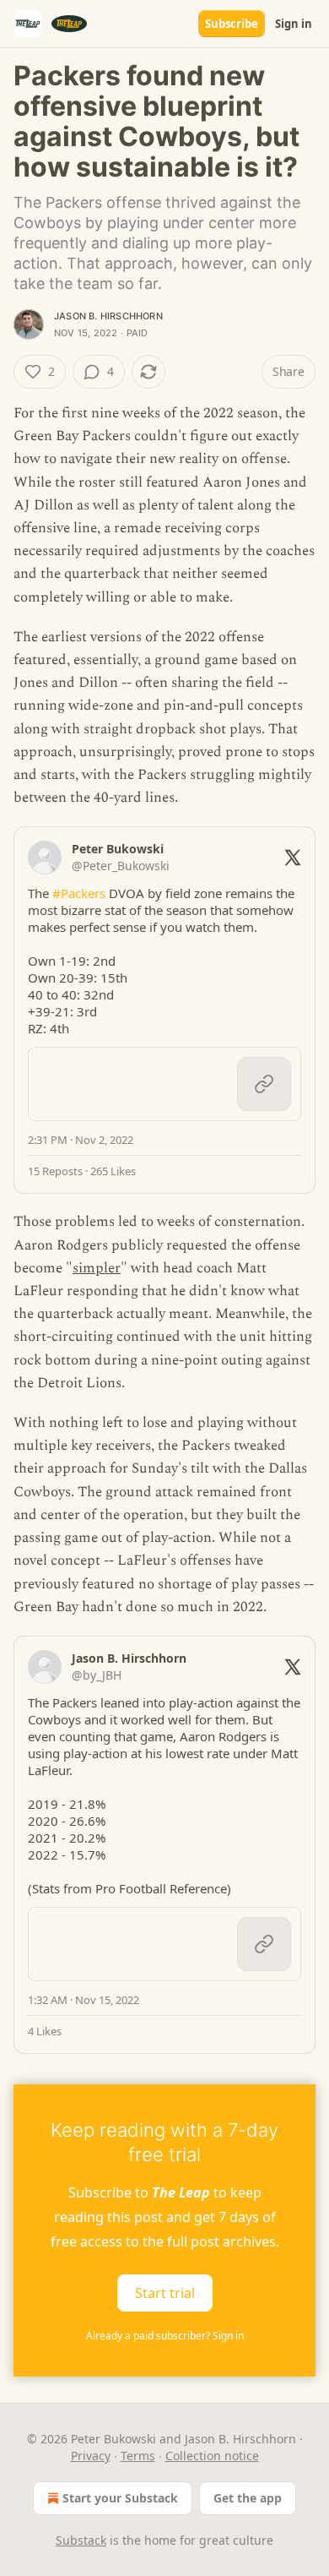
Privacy (91, 2456)
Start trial (165, 2292)
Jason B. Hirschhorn (108, 316)
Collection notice (212, 2456)
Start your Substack (120, 2498)
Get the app (248, 2498)
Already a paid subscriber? (165, 2336)
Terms (138, 2456)
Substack (81, 2540)
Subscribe (232, 24)
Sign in (294, 24)
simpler (97, 1268)
